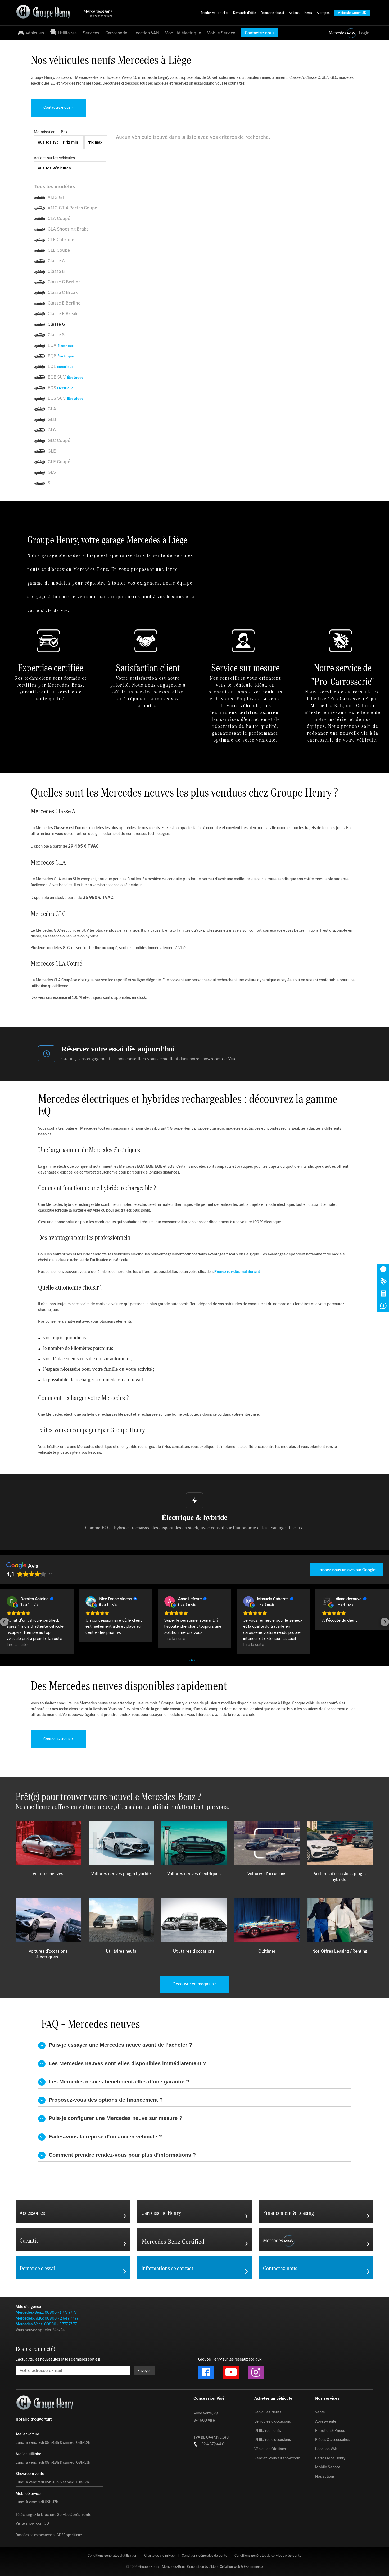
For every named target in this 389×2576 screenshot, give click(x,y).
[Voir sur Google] (12, 1601)
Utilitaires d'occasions (273, 2440)
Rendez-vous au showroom (277, 2458)
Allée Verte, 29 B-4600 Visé (206, 2417)
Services (91, 33)
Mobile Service (221, 33)
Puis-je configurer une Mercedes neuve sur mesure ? (114, 2118)
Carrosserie (116, 33)
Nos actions (325, 2476)
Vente (320, 2412)
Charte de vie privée (159, 2556)
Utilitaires (66, 33)
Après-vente (326, 2421)
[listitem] (71, 187)
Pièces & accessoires (333, 2440)
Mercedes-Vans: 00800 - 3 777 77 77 (46, 2324)
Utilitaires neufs (268, 2431)
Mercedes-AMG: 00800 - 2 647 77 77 (47, 2318)
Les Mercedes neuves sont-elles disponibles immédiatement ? (126, 2063)
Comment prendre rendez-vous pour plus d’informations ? (121, 2155)
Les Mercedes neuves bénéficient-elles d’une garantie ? (117, 2082)
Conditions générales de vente (205, 2556)
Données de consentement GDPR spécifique (49, 2535)
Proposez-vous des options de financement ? (104, 2100)
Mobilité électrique (183, 33)
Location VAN (146, 33)
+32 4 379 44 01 (212, 2444)
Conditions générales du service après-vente (268, 2556)
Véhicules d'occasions (273, 2421)
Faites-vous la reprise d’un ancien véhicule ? (104, 2137)
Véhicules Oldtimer (270, 2449)
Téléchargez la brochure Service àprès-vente (53, 2515)
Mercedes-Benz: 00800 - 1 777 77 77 (46, 2312)
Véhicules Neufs (268, 2412)
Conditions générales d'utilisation (112, 2556)
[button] (4, 1622)
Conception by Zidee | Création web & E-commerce (225, 2567)
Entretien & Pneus (330, 2431)
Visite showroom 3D (32, 2523)
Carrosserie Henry (330, 2458)
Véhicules (34, 33)
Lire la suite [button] (17, 1644)
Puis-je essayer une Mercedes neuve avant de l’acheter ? (119, 2045)
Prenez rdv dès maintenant (237, 1271)
